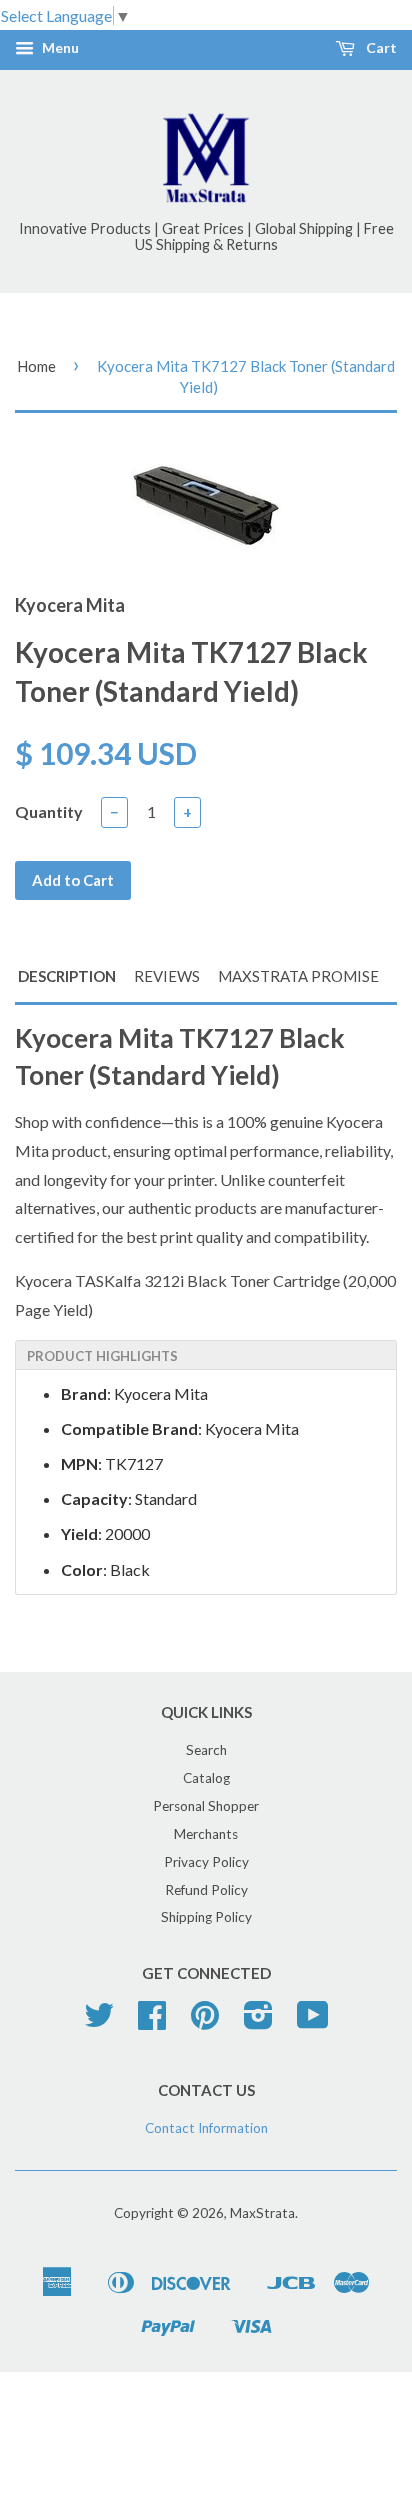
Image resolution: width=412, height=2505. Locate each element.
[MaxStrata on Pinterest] (205, 2022)
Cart (380, 48)
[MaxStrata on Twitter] (99, 2022)
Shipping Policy (206, 1917)
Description (67, 976)
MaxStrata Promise (298, 976)
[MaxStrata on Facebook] (152, 2022)
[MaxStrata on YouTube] (313, 2022)
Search (206, 1750)
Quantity (49, 811)
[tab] (206, 1355)
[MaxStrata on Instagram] (258, 2022)
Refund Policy (206, 1890)
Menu (59, 48)
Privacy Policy (206, 1862)
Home (36, 366)
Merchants (206, 1834)
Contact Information (206, 2128)
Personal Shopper (206, 1806)
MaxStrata (262, 2213)
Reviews (167, 976)
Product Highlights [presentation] (102, 1356)
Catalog (206, 1778)
